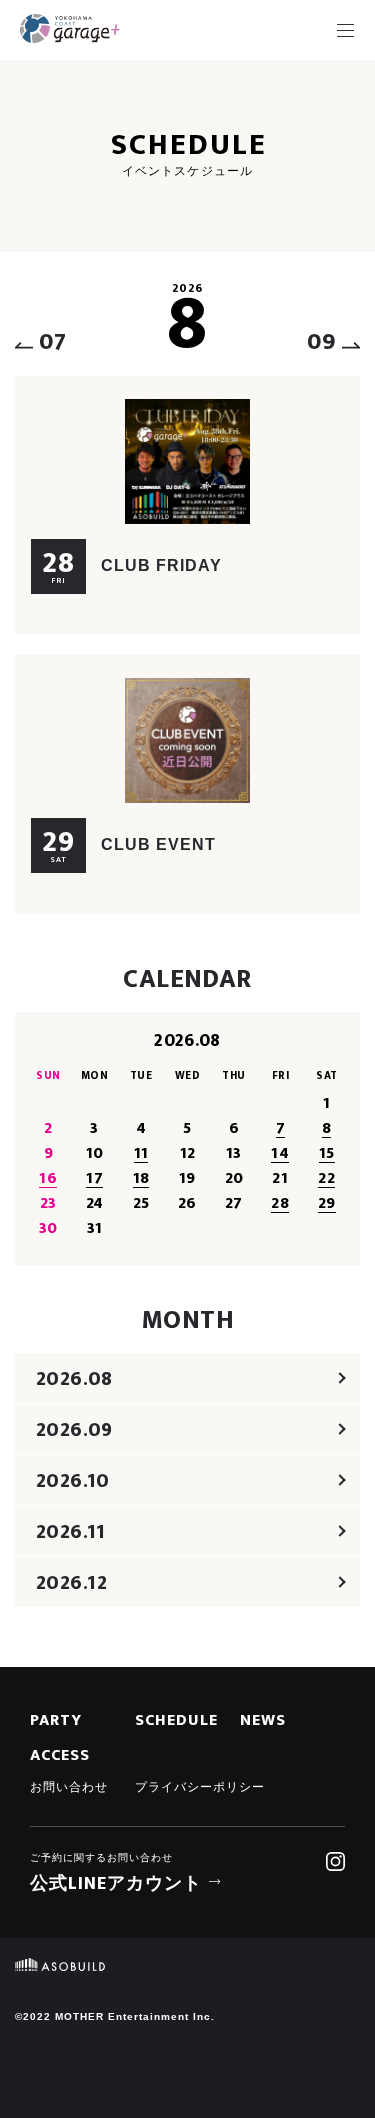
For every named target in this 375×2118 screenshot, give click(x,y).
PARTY (56, 1721)
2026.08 (74, 1379)
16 (48, 1178)
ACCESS (60, 1756)
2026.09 (74, 1430)
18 (141, 1178)
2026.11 (71, 1532)
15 (327, 1153)
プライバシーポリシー (200, 1787)
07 (53, 342)
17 (94, 1178)
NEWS (263, 1721)
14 (280, 1153)
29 (327, 1203)
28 (280, 1203)
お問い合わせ (69, 1787)
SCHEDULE (176, 1721)
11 (141, 1153)
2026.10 (73, 1481)
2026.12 (72, 1583)
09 (321, 342)
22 (326, 1178)
